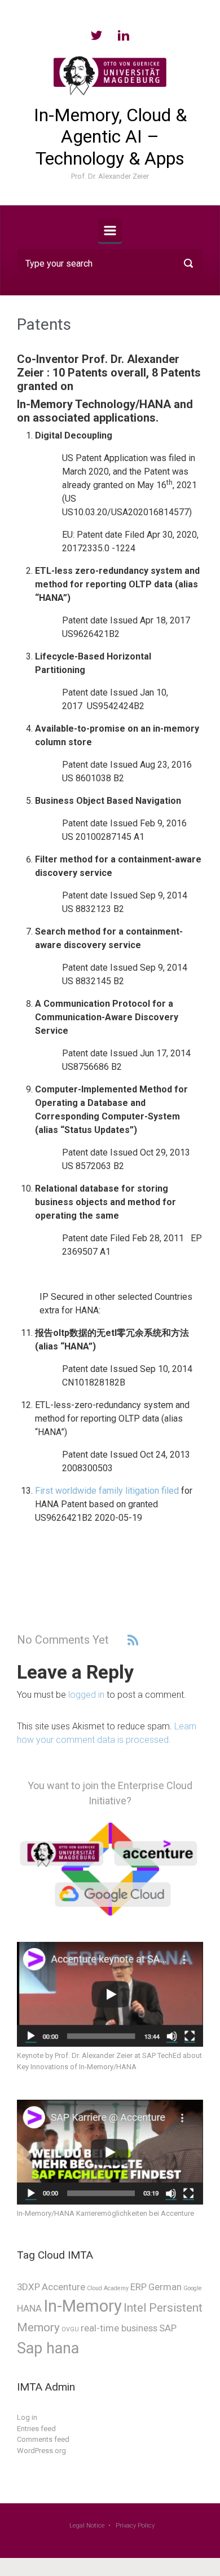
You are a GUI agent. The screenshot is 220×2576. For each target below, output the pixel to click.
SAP (168, 2328)
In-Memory (83, 2306)
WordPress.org (41, 2451)
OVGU (70, 2329)
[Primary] (110, 231)
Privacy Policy (135, 2526)
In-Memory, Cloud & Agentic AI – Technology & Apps (110, 137)
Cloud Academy (108, 2288)
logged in (86, 1695)
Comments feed (43, 2439)
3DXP (28, 2287)
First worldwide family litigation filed (107, 1491)
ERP (138, 2287)
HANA (29, 2308)
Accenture (63, 2287)
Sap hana (48, 2348)
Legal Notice (87, 2526)
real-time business (119, 2328)
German (165, 2287)
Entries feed (36, 2429)
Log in (27, 2417)
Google (193, 2288)
